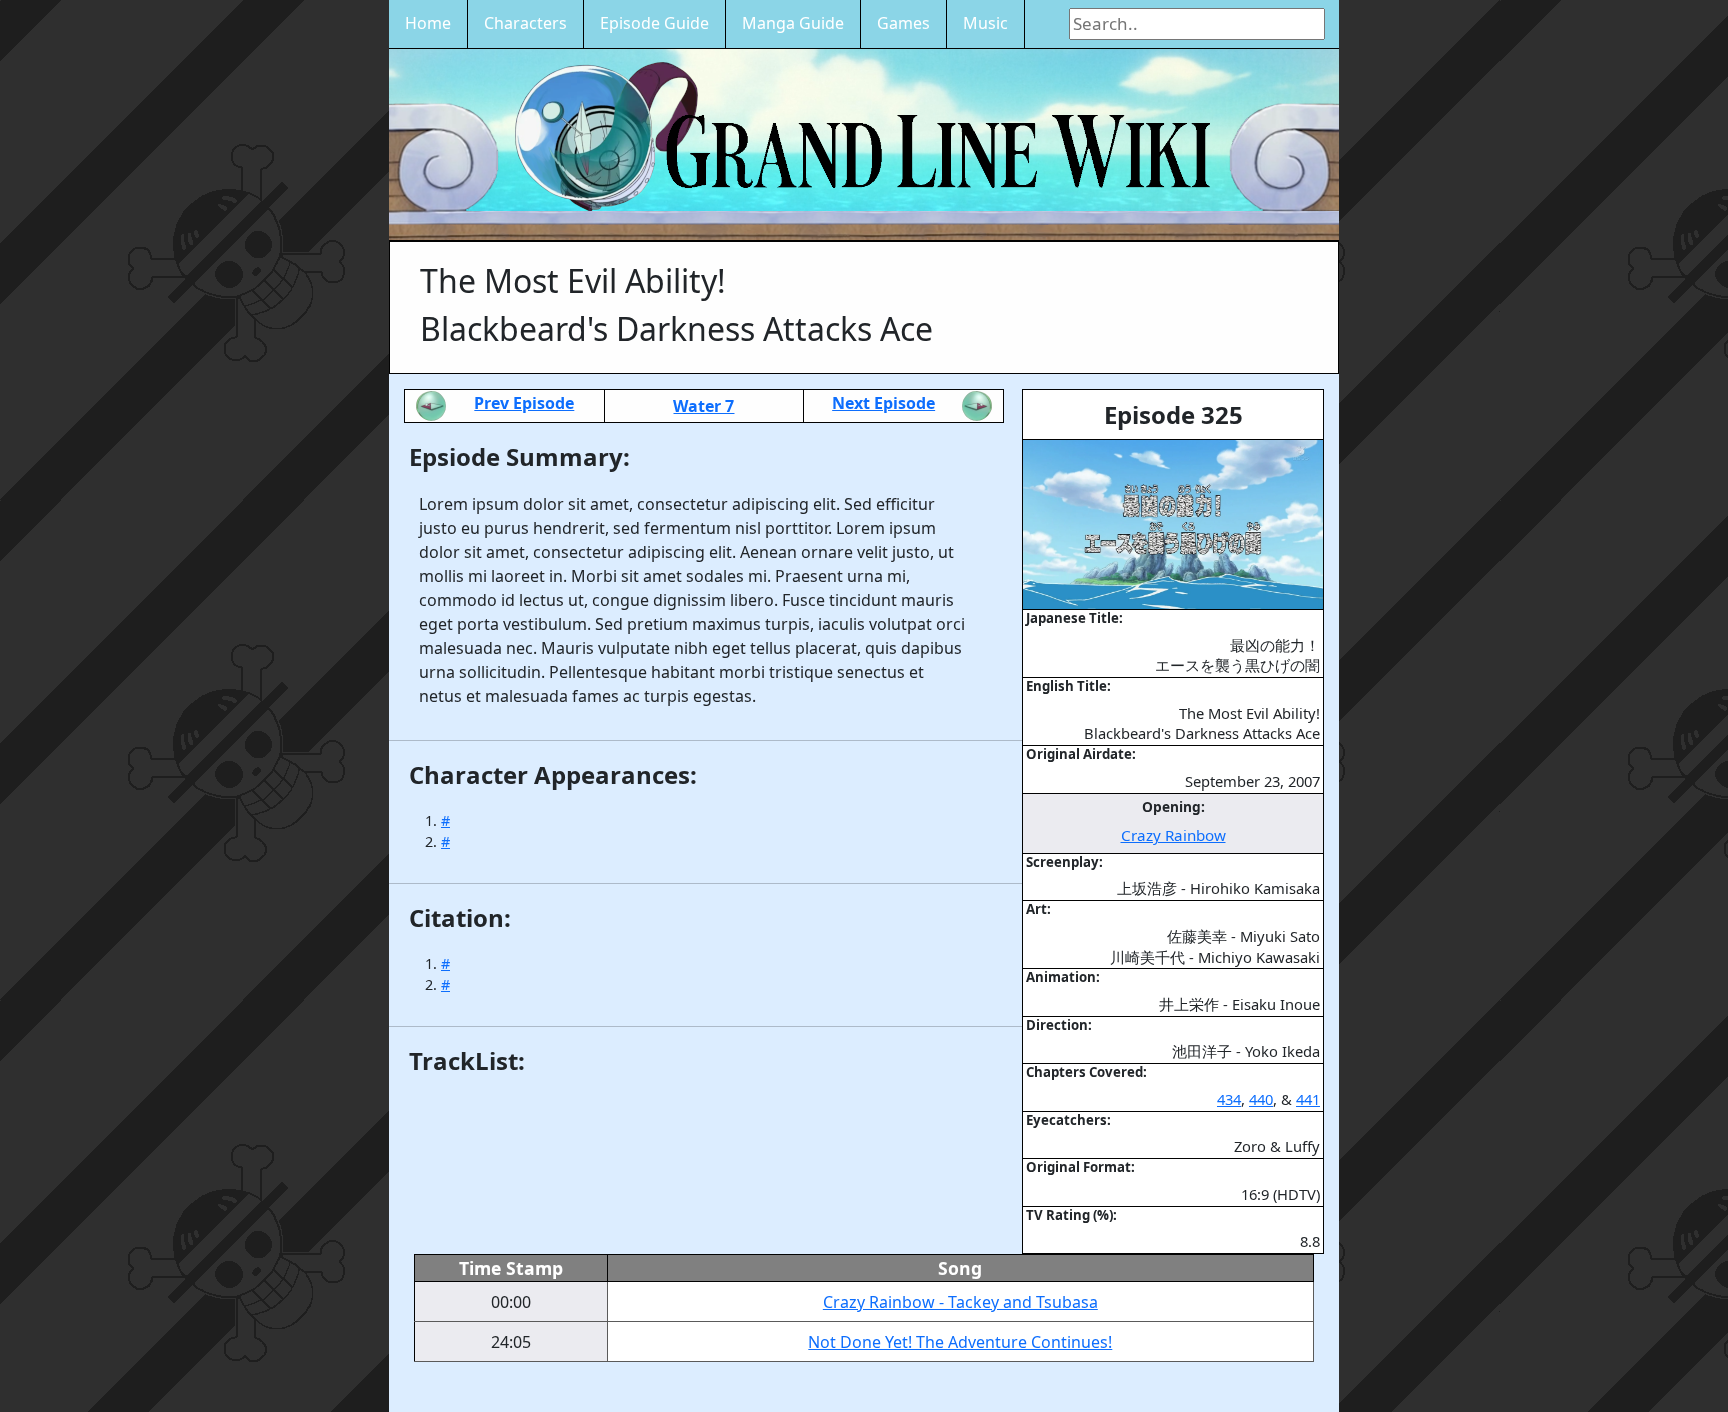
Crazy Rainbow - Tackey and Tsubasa (960, 1302)
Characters (525, 23)
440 (1261, 1099)
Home (428, 23)
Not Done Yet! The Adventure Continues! (960, 1342)
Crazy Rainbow (1173, 835)
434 (1229, 1099)
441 (1308, 1099)
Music (985, 23)
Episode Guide (654, 23)
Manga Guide (793, 23)
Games (903, 23)
